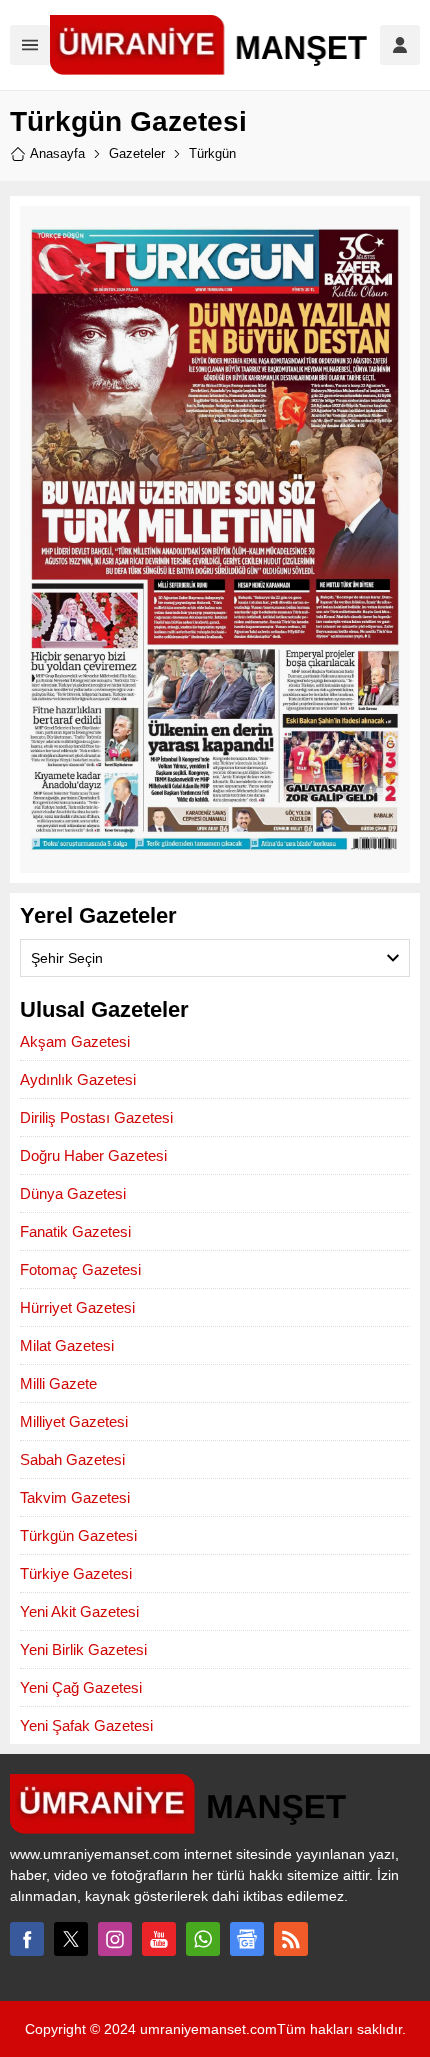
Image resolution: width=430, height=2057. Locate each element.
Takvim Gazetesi (75, 1497)
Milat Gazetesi (67, 1345)
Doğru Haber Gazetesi (93, 1155)
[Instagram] (115, 1939)
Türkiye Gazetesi (76, 1573)
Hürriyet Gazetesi (77, 1307)
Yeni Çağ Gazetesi (81, 1687)
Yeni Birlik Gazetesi (83, 1649)
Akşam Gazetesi (75, 1041)
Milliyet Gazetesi (74, 1421)
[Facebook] (27, 1939)
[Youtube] (159, 1939)
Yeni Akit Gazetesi (79, 1611)
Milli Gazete (58, 1383)
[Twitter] (71, 1939)
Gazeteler (137, 153)
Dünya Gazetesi (73, 1193)
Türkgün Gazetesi (78, 1535)
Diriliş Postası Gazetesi (96, 1117)
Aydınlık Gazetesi (78, 1079)
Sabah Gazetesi (72, 1459)
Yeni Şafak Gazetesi (86, 1725)
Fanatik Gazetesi (75, 1231)
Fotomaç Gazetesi (80, 1269)
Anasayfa (57, 153)
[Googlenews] (247, 1939)
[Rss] (291, 1939)
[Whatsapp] (203, 1939)
